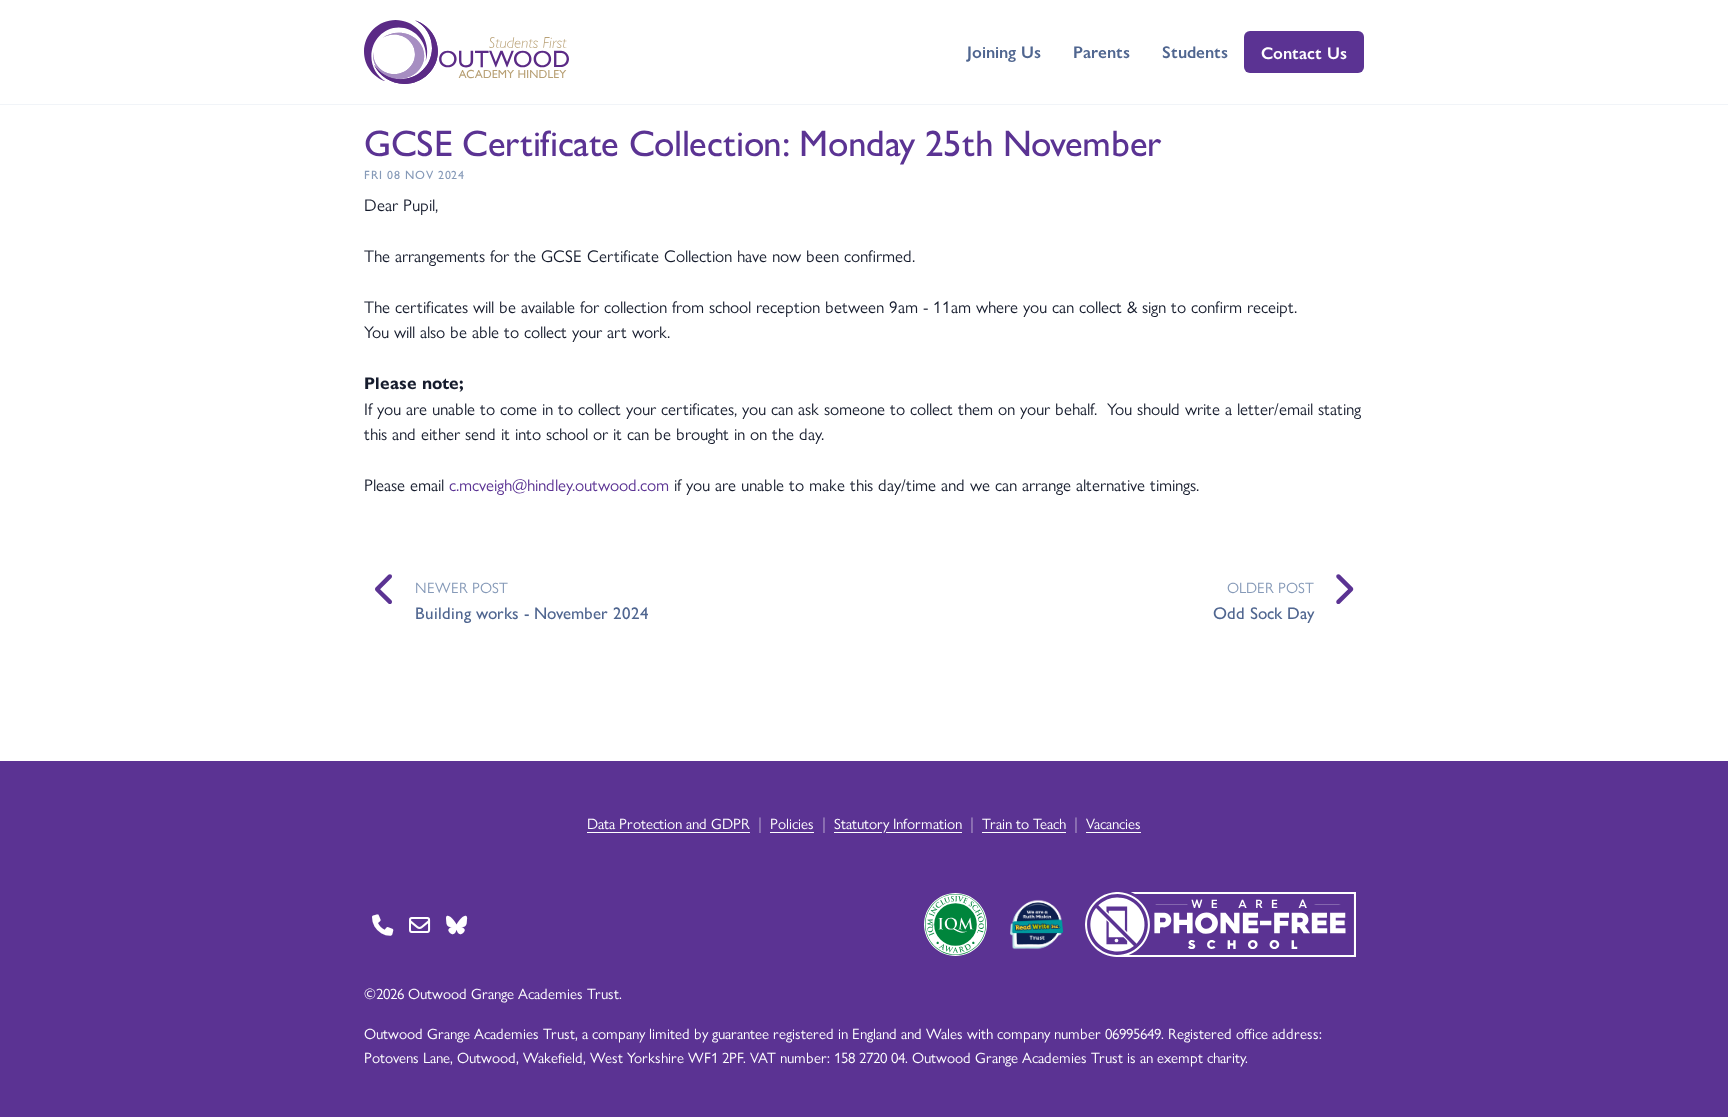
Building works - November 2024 (532, 612)
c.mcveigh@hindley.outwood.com (559, 484)
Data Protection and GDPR (668, 822)
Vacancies (1113, 822)
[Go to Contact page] (382, 924)
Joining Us (1004, 51)
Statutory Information (898, 822)
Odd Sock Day (1263, 612)
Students (1195, 51)
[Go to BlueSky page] (456, 924)
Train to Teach (1024, 822)
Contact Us (1304, 52)
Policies (792, 822)
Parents (1101, 51)
